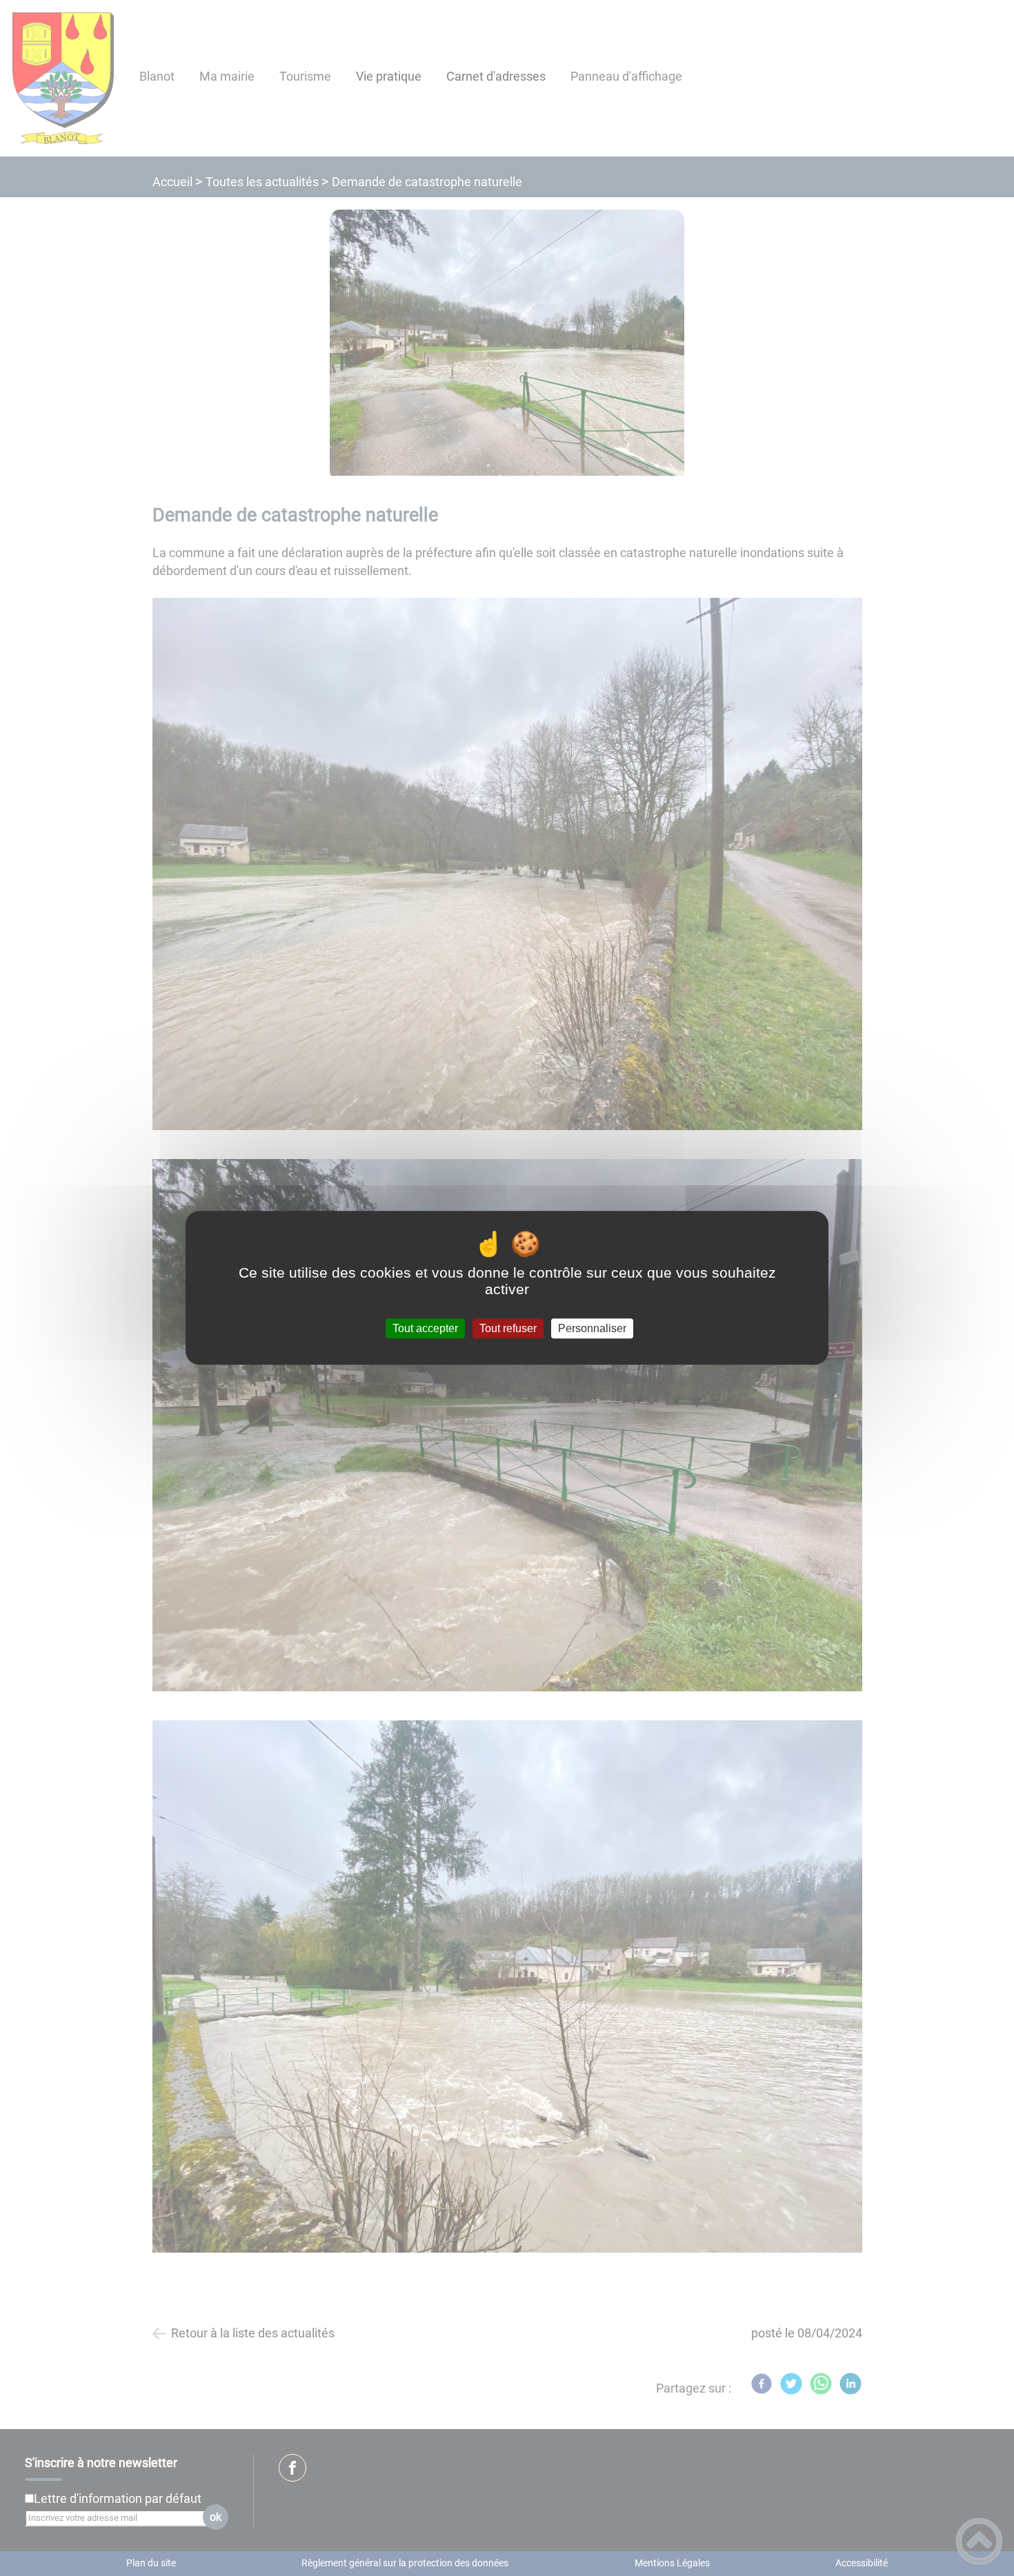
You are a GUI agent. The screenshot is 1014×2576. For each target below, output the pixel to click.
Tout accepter (425, 1328)
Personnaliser (592, 1328)
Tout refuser (508, 1328)
